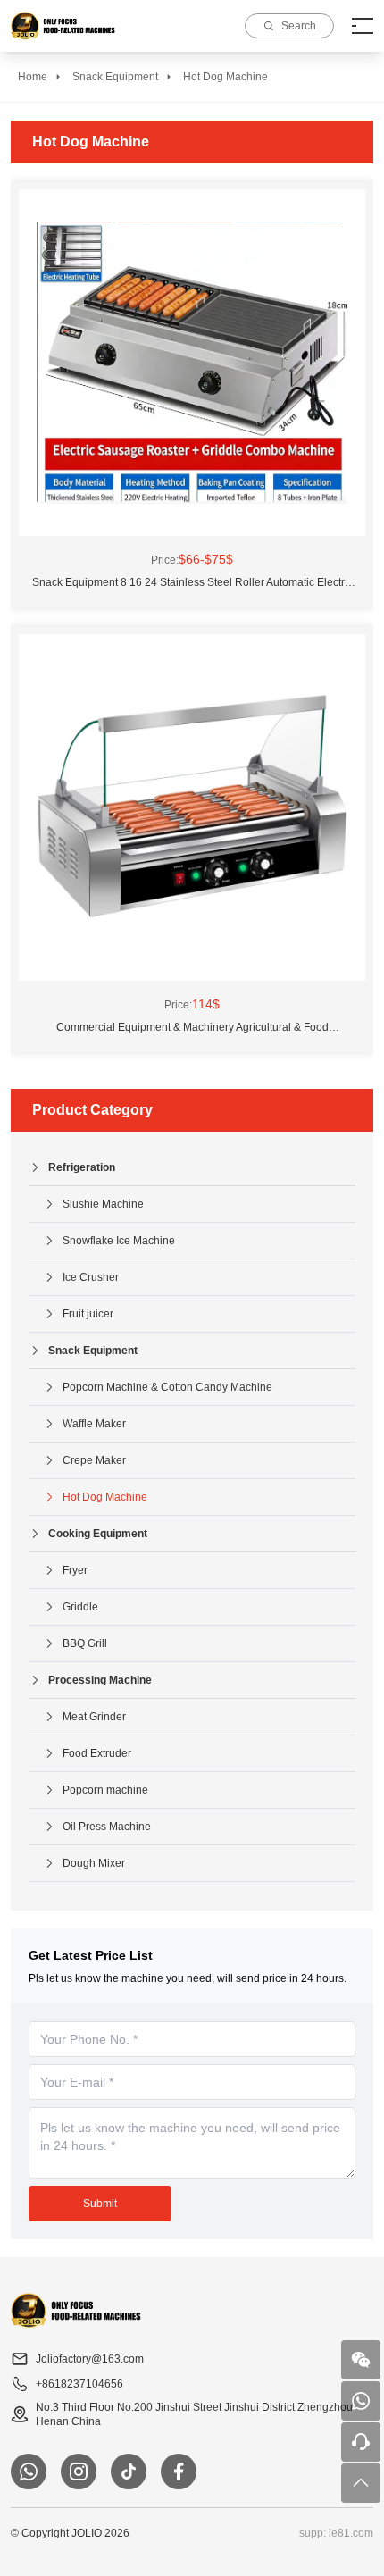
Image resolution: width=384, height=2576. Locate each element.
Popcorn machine (105, 1790)
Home (33, 77)
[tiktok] (129, 2471)
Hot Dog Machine (225, 77)
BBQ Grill (85, 1643)
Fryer (75, 1570)
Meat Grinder (94, 1717)
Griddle (80, 1607)
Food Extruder (97, 1753)
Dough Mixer (94, 1863)
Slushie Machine (103, 1204)
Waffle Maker (94, 1424)
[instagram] (79, 2471)
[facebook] (179, 2471)
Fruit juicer (88, 1314)
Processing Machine (100, 1680)
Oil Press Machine (107, 1827)
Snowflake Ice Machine (119, 1241)
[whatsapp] (29, 2471)
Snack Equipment (115, 77)
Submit (100, 2204)
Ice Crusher (91, 1277)
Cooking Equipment (98, 1534)
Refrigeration (82, 1167)
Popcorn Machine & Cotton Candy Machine (167, 1387)
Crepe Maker (94, 1460)
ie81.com (351, 2533)
